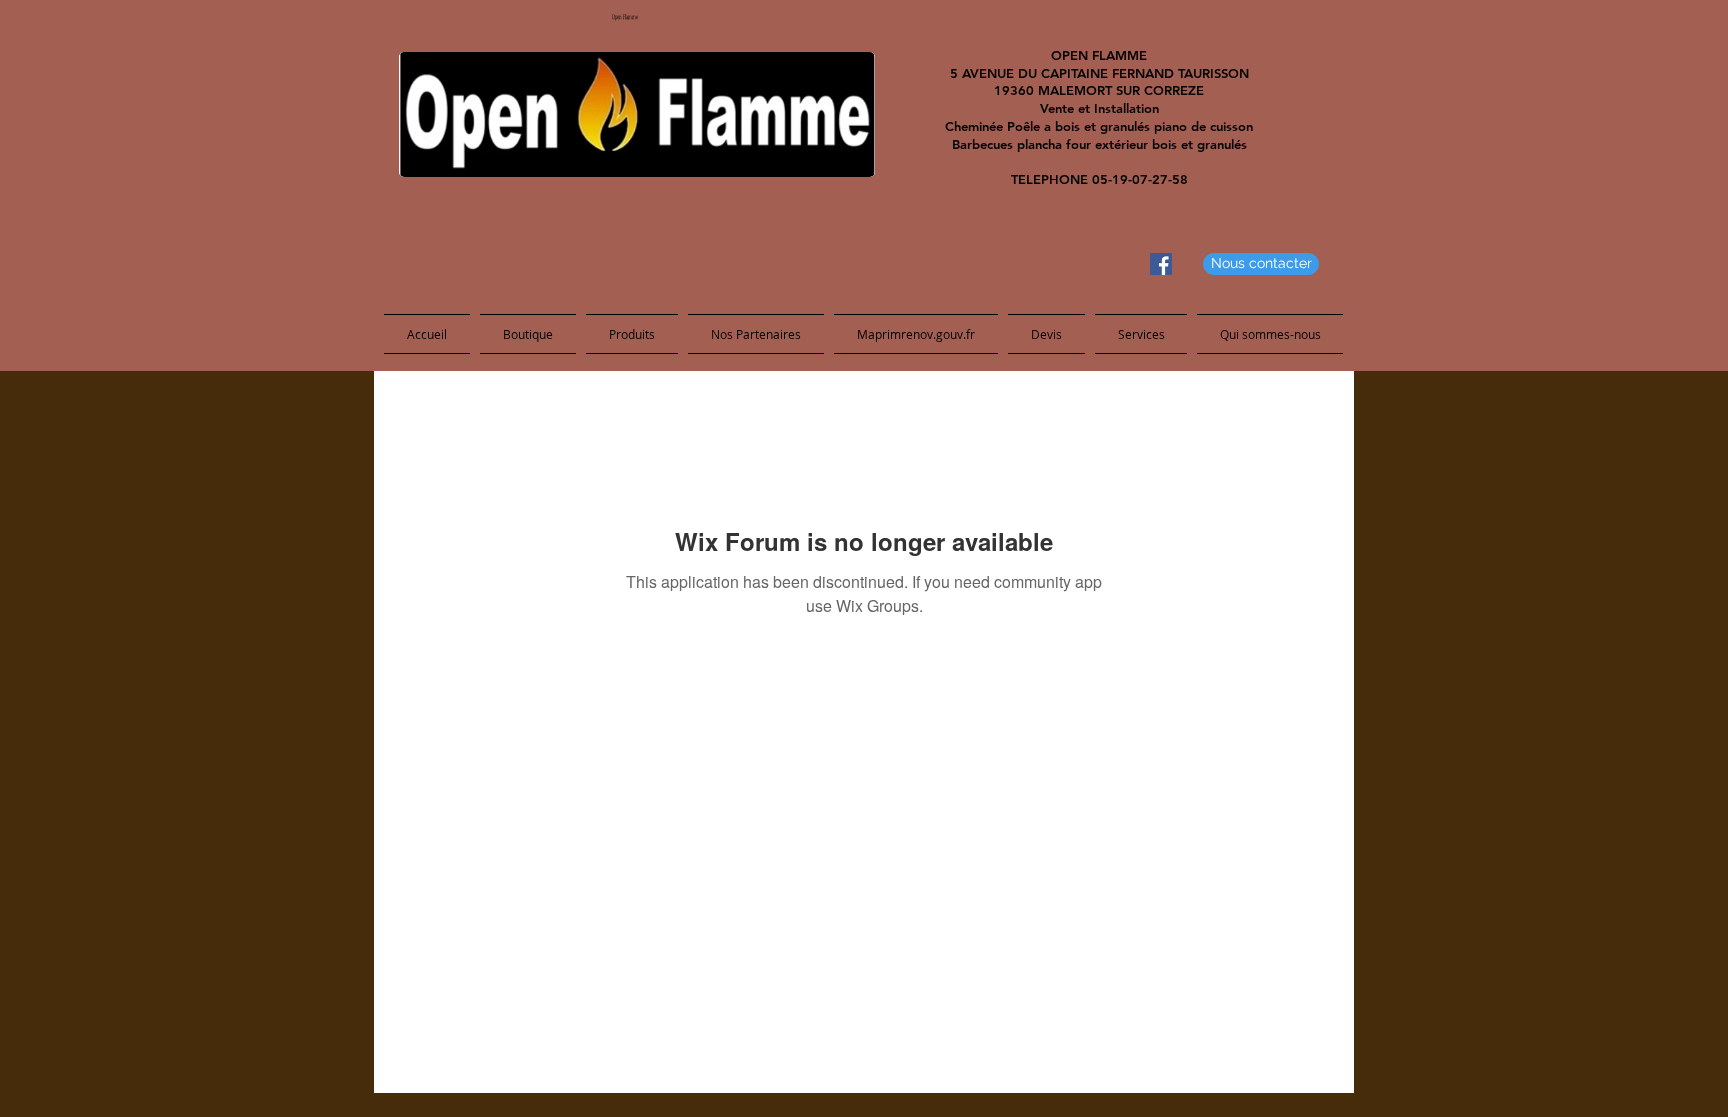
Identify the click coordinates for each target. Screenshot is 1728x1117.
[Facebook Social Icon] (1161, 264)
